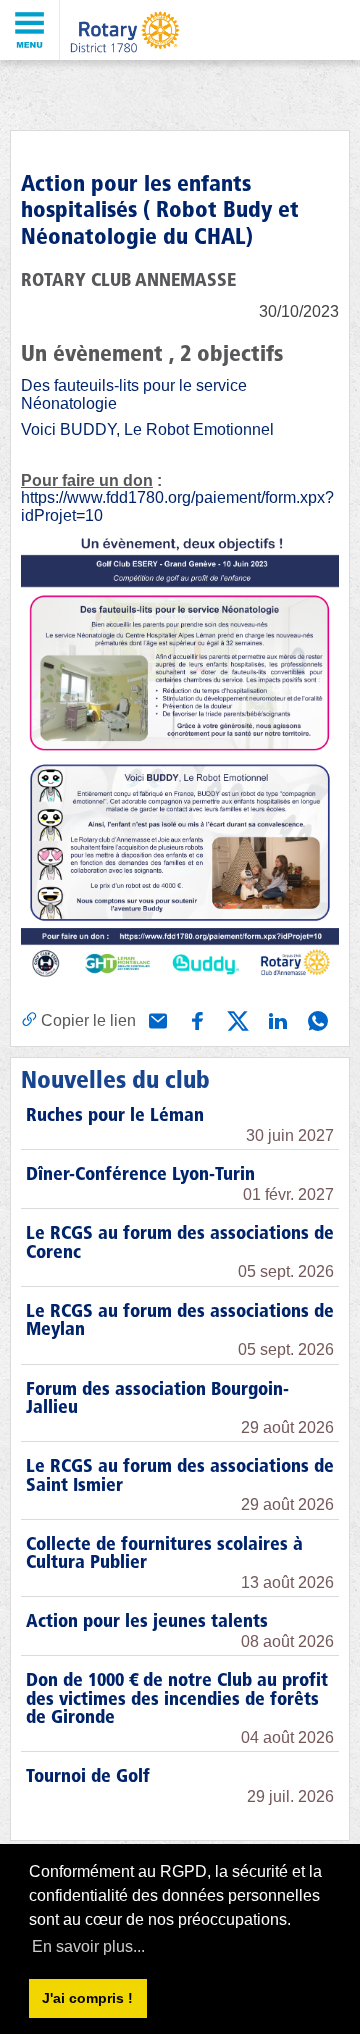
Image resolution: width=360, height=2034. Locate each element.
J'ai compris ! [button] (87, 1998)
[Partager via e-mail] (156, 1019)
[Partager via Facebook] (196, 1019)
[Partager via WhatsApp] (316, 1019)
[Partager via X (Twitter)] (236, 1019)
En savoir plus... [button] (88, 1946)
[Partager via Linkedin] (276, 1019)
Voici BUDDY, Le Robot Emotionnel (147, 429)
